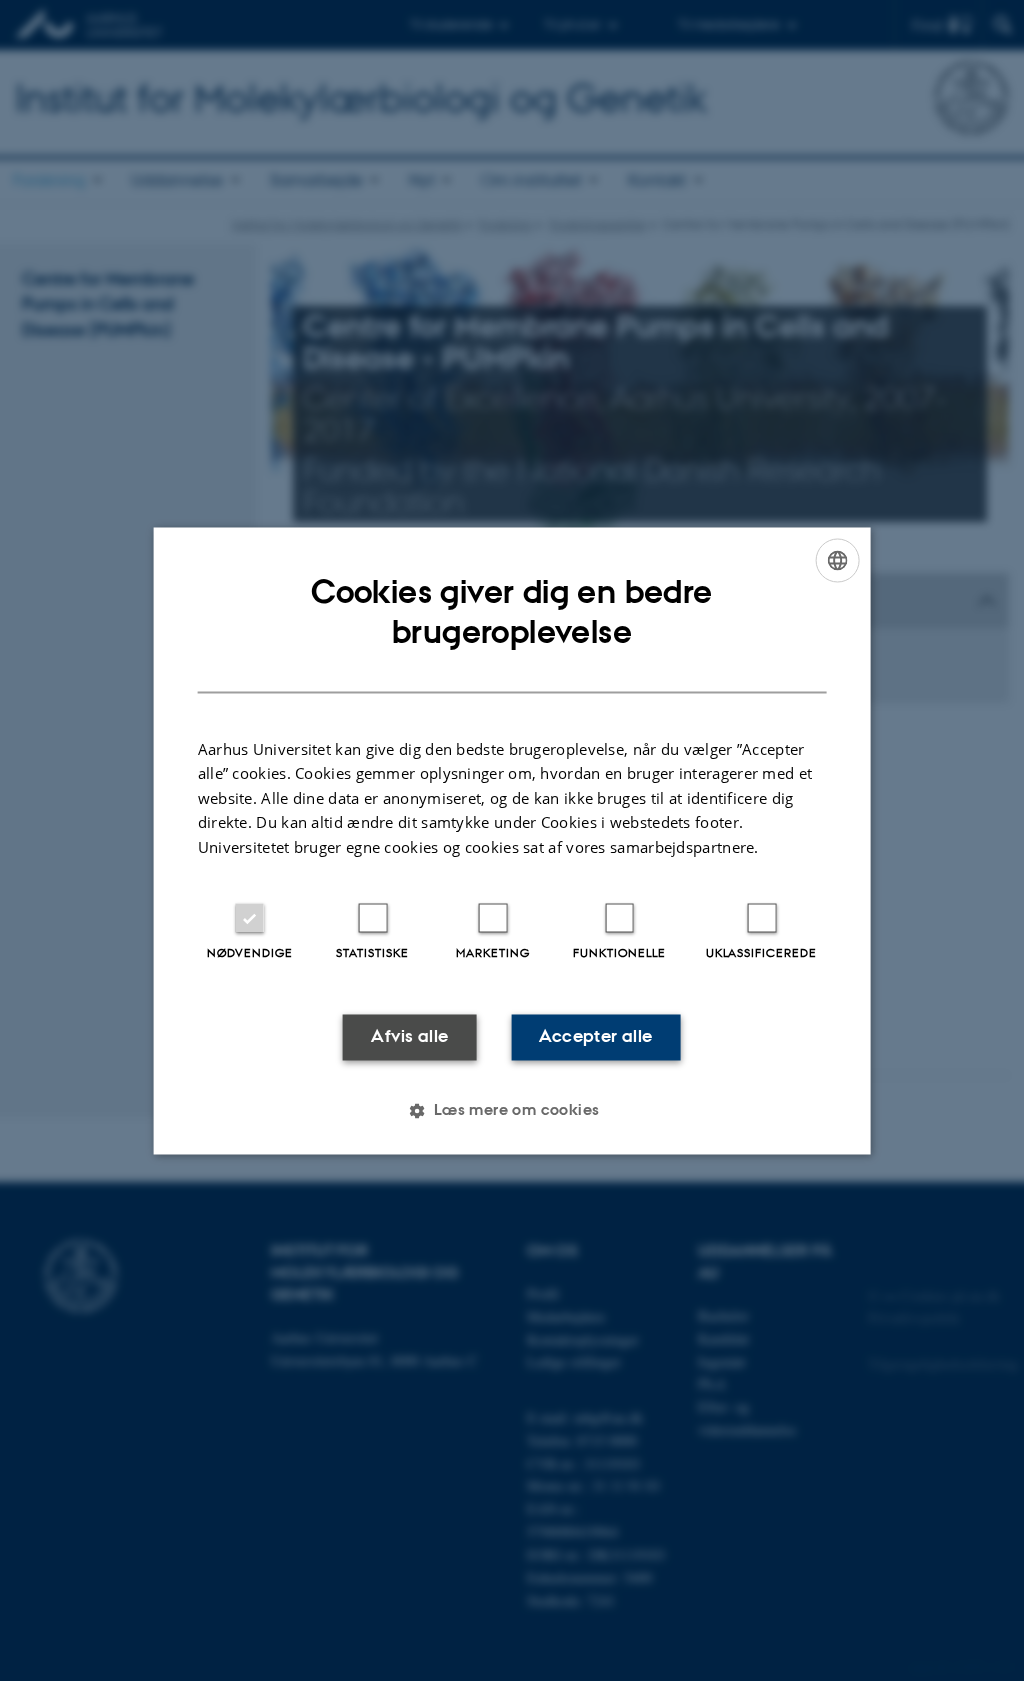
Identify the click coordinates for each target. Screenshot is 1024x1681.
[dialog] (512, 840)
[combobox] (837, 560)
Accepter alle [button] (595, 1037)
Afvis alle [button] (409, 1037)
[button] (511, 1110)
